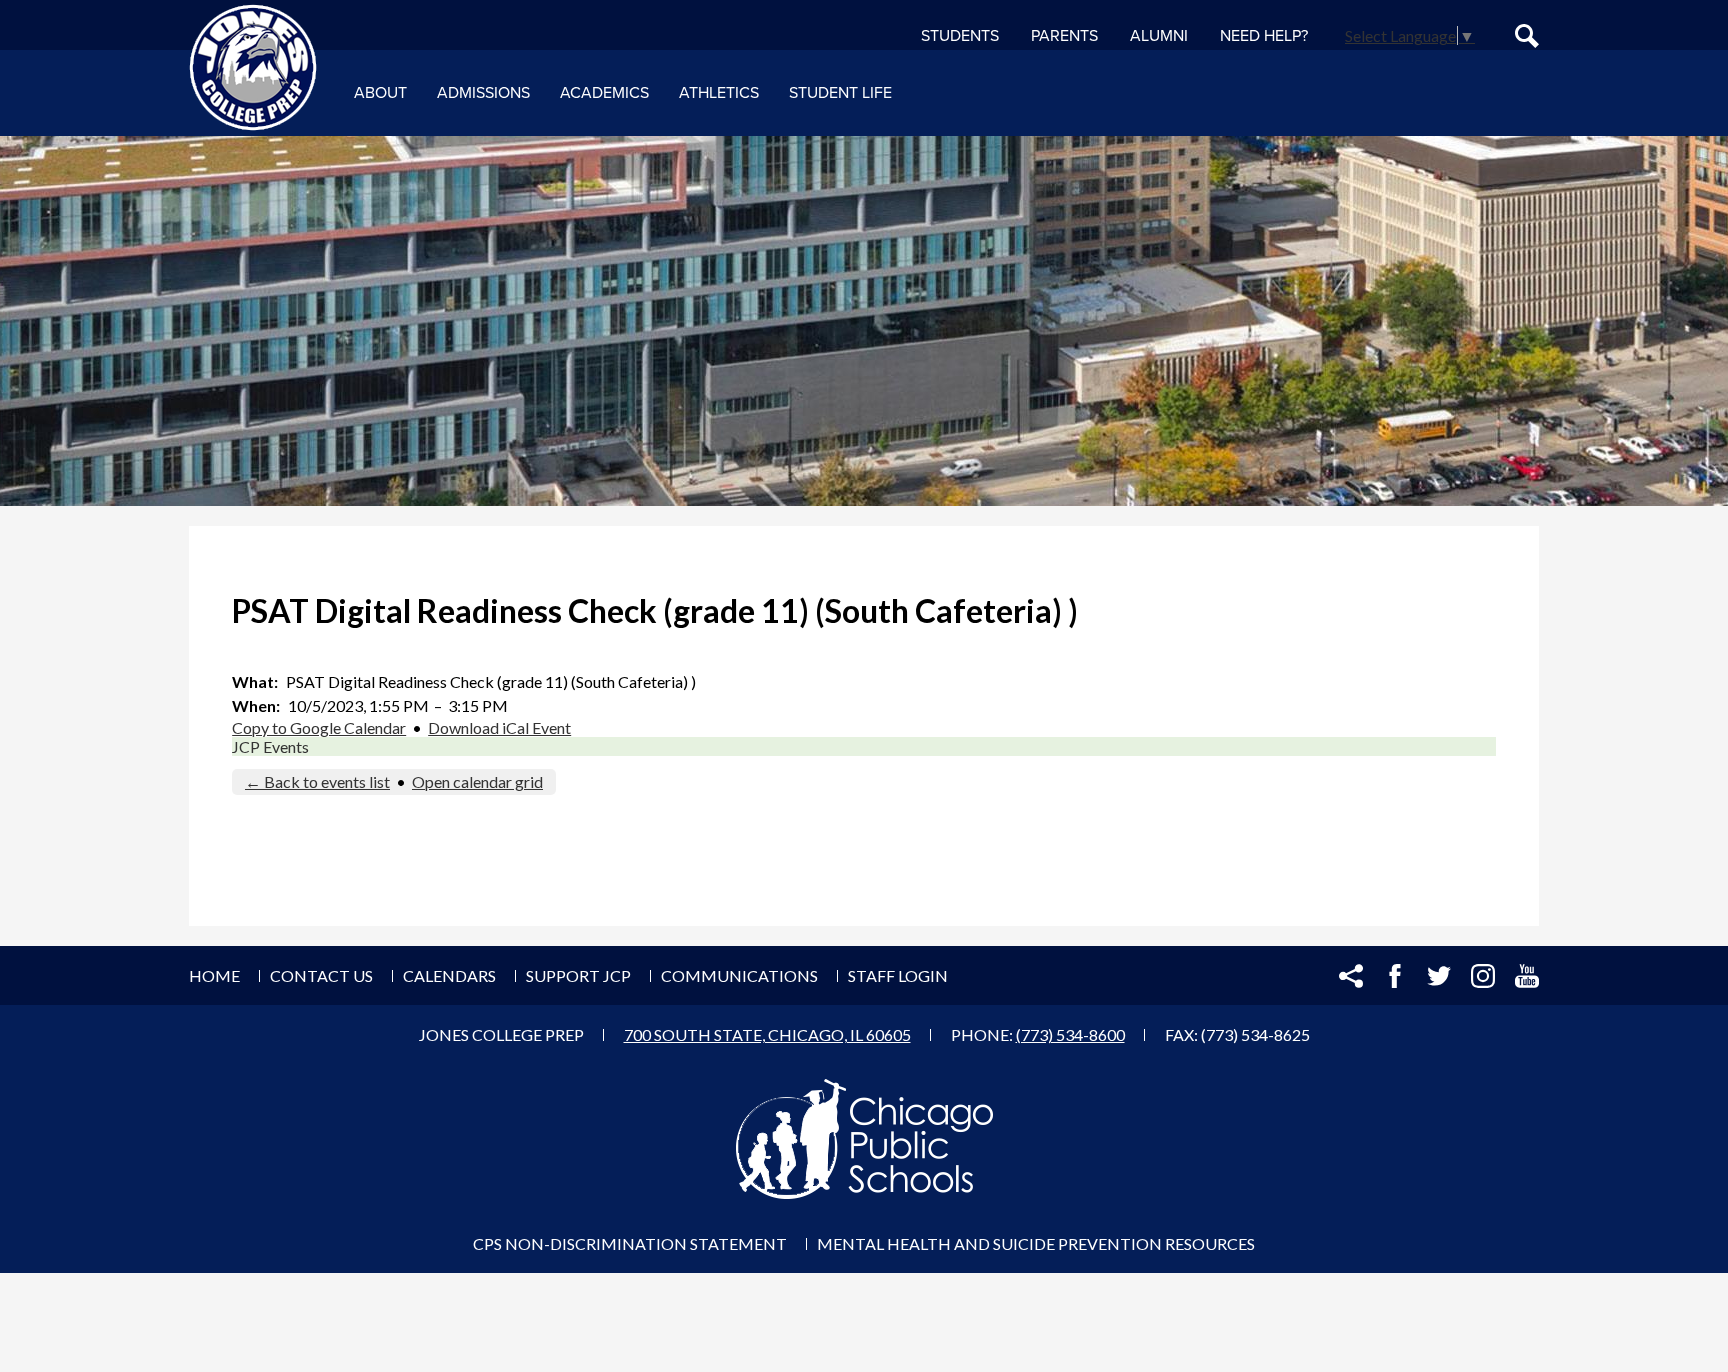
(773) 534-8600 (1070, 1034)
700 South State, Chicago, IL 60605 (767, 1034)
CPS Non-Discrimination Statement (630, 1243)
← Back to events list (317, 781)
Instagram (1483, 976)
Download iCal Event (499, 727)
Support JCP (578, 975)
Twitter (1439, 976)
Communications (739, 975)
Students (960, 36)
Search (1527, 36)
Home (214, 975)
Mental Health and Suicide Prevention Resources (1036, 1243)
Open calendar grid (477, 781)
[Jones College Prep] (253, 68)
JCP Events (270, 746)
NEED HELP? (1264, 36)
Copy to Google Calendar (319, 727)
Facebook (1395, 976)
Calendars (449, 975)
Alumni (1159, 36)
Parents (1064, 36)
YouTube (1527, 976)
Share (1351, 976)
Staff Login (898, 975)
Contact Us (321, 975)
